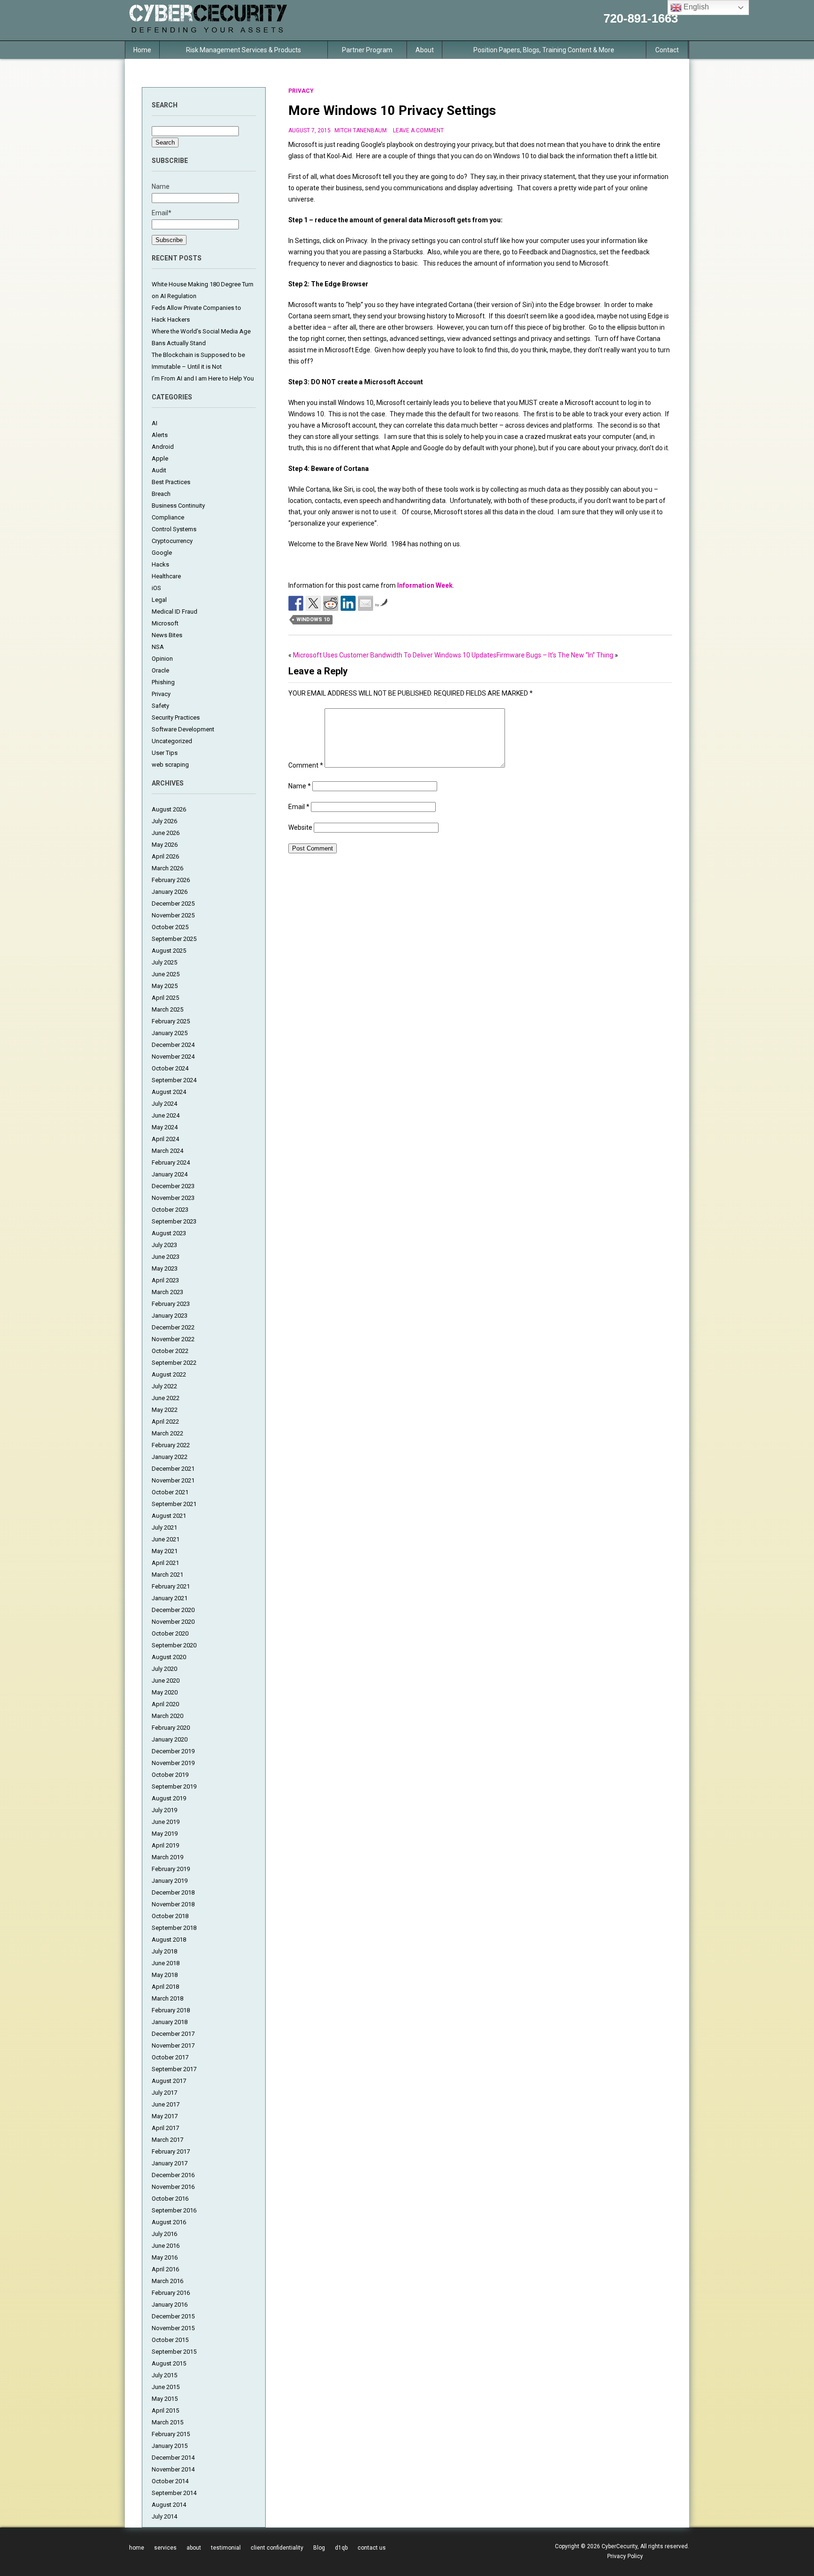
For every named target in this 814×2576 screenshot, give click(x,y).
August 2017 (169, 2081)
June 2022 (166, 1398)
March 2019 (167, 1857)
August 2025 (169, 951)
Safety (160, 706)
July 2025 (164, 962)
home (137, 2548)
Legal (159, 600)
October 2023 (170, 1210)
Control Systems (174, 529)
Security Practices (176, 717)
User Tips (165, 753)
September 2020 (174, 1645)
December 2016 (173, 2175)
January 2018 (170, 2022)
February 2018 (171, 2010)
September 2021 (174, 1504)
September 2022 (174, 1363)
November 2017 (173, 2045)
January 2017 (170, 2163)
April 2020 (165, 1704)
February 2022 (171, 1445)
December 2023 (173, 1186)
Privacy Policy (625, 2556)
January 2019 (170, 1881)
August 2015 (169, 2363)
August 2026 (169, 809)
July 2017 (164, 2093)
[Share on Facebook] (296, 603)
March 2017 (167, 2140)
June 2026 (166, 833)
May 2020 (165, 1692)
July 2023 (164, 1245)
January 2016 (170, 2305)
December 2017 (173, 2034)
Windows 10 (313, 620)
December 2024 (173, 1045)
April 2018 (165, 1987)
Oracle (160, 670)
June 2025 (166, 974)
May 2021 (165, 1551)
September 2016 (174, 2210)
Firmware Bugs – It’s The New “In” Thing (555, 655)
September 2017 (174, 2069)
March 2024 (167, 1151)
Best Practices (171, 482)
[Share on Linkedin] (348, 603)
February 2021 (171, 1586)
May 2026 (165, 845)
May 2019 (165, 1834)
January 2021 (170, 1598)
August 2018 (169, 1940)
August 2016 (169, 2222)
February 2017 (171, 2151)
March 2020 (167, 1716)
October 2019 (170, 1775)
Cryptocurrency (172, 541)
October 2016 (170, 2199)
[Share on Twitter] (313, 603)
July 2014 (164, 2516)
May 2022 (165, 1410)
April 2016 (165, 2269)
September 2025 (174, 939)
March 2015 (167, 2422)
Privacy (161, 694)
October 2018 (170, 1916)
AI (155, 423)
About (425, 50)
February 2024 (171, 1162)
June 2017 (166, 2104)
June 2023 (166, 1257)
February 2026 (171, 880)
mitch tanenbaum (361, 130)
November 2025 (173, 915)
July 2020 (164, 1669)
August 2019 (169, 1798)
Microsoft (165, 623)
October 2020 (170, 1633)
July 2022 (164, 1386)
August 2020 (169, 1657)
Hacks (160, 564)
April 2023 (165, 1280)
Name (300, 786)
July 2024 (164, 1104)
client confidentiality (277, 2548)
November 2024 (173, 1057)
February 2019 (171, 1869)
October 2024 (170, 1068)
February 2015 (171, 2434)
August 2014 (169, 2505)
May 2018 (165, 1975)
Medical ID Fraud (175, 612)
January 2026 (170, 892)
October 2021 (170, 1492)
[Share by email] (366, 603)
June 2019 (166, 1822)
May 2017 (165, 2116)
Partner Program (367, 50)
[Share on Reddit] (331, 603)
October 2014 (170, 2481)
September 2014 (174, 2493)
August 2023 (169, 1233)
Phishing (163, 682)
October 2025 (170, 927)
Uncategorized (172, 741)
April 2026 (165, 856)
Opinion (162, 659)
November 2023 (173, 1198)
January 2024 (170, 1174)
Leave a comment (418, 130)
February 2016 (171, 2293)
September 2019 (174, 1786)
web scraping (170, 765)
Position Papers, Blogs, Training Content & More (544, 50)
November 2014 (173, 2469)
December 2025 (173, 903)
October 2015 (170, 2340)
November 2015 (173, 2328)
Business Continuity (178, 506)
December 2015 (173, 2316)
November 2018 (173, 1904)
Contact (667, 50)
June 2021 (166, 1539)
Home (142, 50)
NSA (158, 647)
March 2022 (167, 1433)
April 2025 (165, 998)
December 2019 (173, 1751)
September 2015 (174, 2352)
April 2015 (165, 2410)
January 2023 (170, 1316)
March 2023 (167, 1292)
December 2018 (173, 1892)
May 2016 (165, 2257)
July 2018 (164, 1951)
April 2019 (165, 1845)
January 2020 (170, 1739)
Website (300, 827)
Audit (159, 470)
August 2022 (169, 1374)
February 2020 (171, 1728)
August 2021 (169, 1516)
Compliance (168, 517)
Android (163, 447)
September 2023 (174, 1221)
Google (162, 553)
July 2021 (164, 1527)
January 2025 (170, 1033)
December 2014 (173, 2458)
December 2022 (173, 1327)
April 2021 (165, 1563)
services (165, 2548)
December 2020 (173, 1610)
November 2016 (173, 2187)
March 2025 (167, 1009)
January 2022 (170, 1457)
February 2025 (171, 1021)
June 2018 (166, 1963)
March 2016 (167, 2281)
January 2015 (170, 2446)
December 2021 (173, 1469)
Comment (306, 765)
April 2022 (165, 1422)
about (194, 2548)
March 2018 (167, 1998)
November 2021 (173, 1480)
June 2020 (166, 1681)
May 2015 (165, 2399)
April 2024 (165, 1139)
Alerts (160, 435)
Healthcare (166, 576)
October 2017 (170, 2057)
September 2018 (174, 1928)
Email (299, 807)
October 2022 (170, 1351)
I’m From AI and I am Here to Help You (203, 378)
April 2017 (165, 2128)
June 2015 (166, 2387)
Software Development (183, 729)
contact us (372, 2548)
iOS (156, 588)
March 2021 (167, 1575)
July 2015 (164, 2375)
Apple (160, 458)
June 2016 (166, 2246)
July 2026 (164, 821)
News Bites (167, 635)
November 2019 (173, 1763)
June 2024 (166, 1115)
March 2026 (167, 868)
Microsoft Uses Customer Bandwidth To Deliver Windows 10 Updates (395, 655)
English (695, 7)
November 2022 (173, 1339)
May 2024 (165, 1127)
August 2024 (169, 1092)
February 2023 (171, 1304)
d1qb (341, 2548)
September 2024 (174, 1080)
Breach (161, 494)
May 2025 (165, 986)
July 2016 (164, 2234)
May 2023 (165, 1268)
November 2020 (173, 1622)
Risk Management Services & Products (244, 50)
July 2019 (164, 1810)
